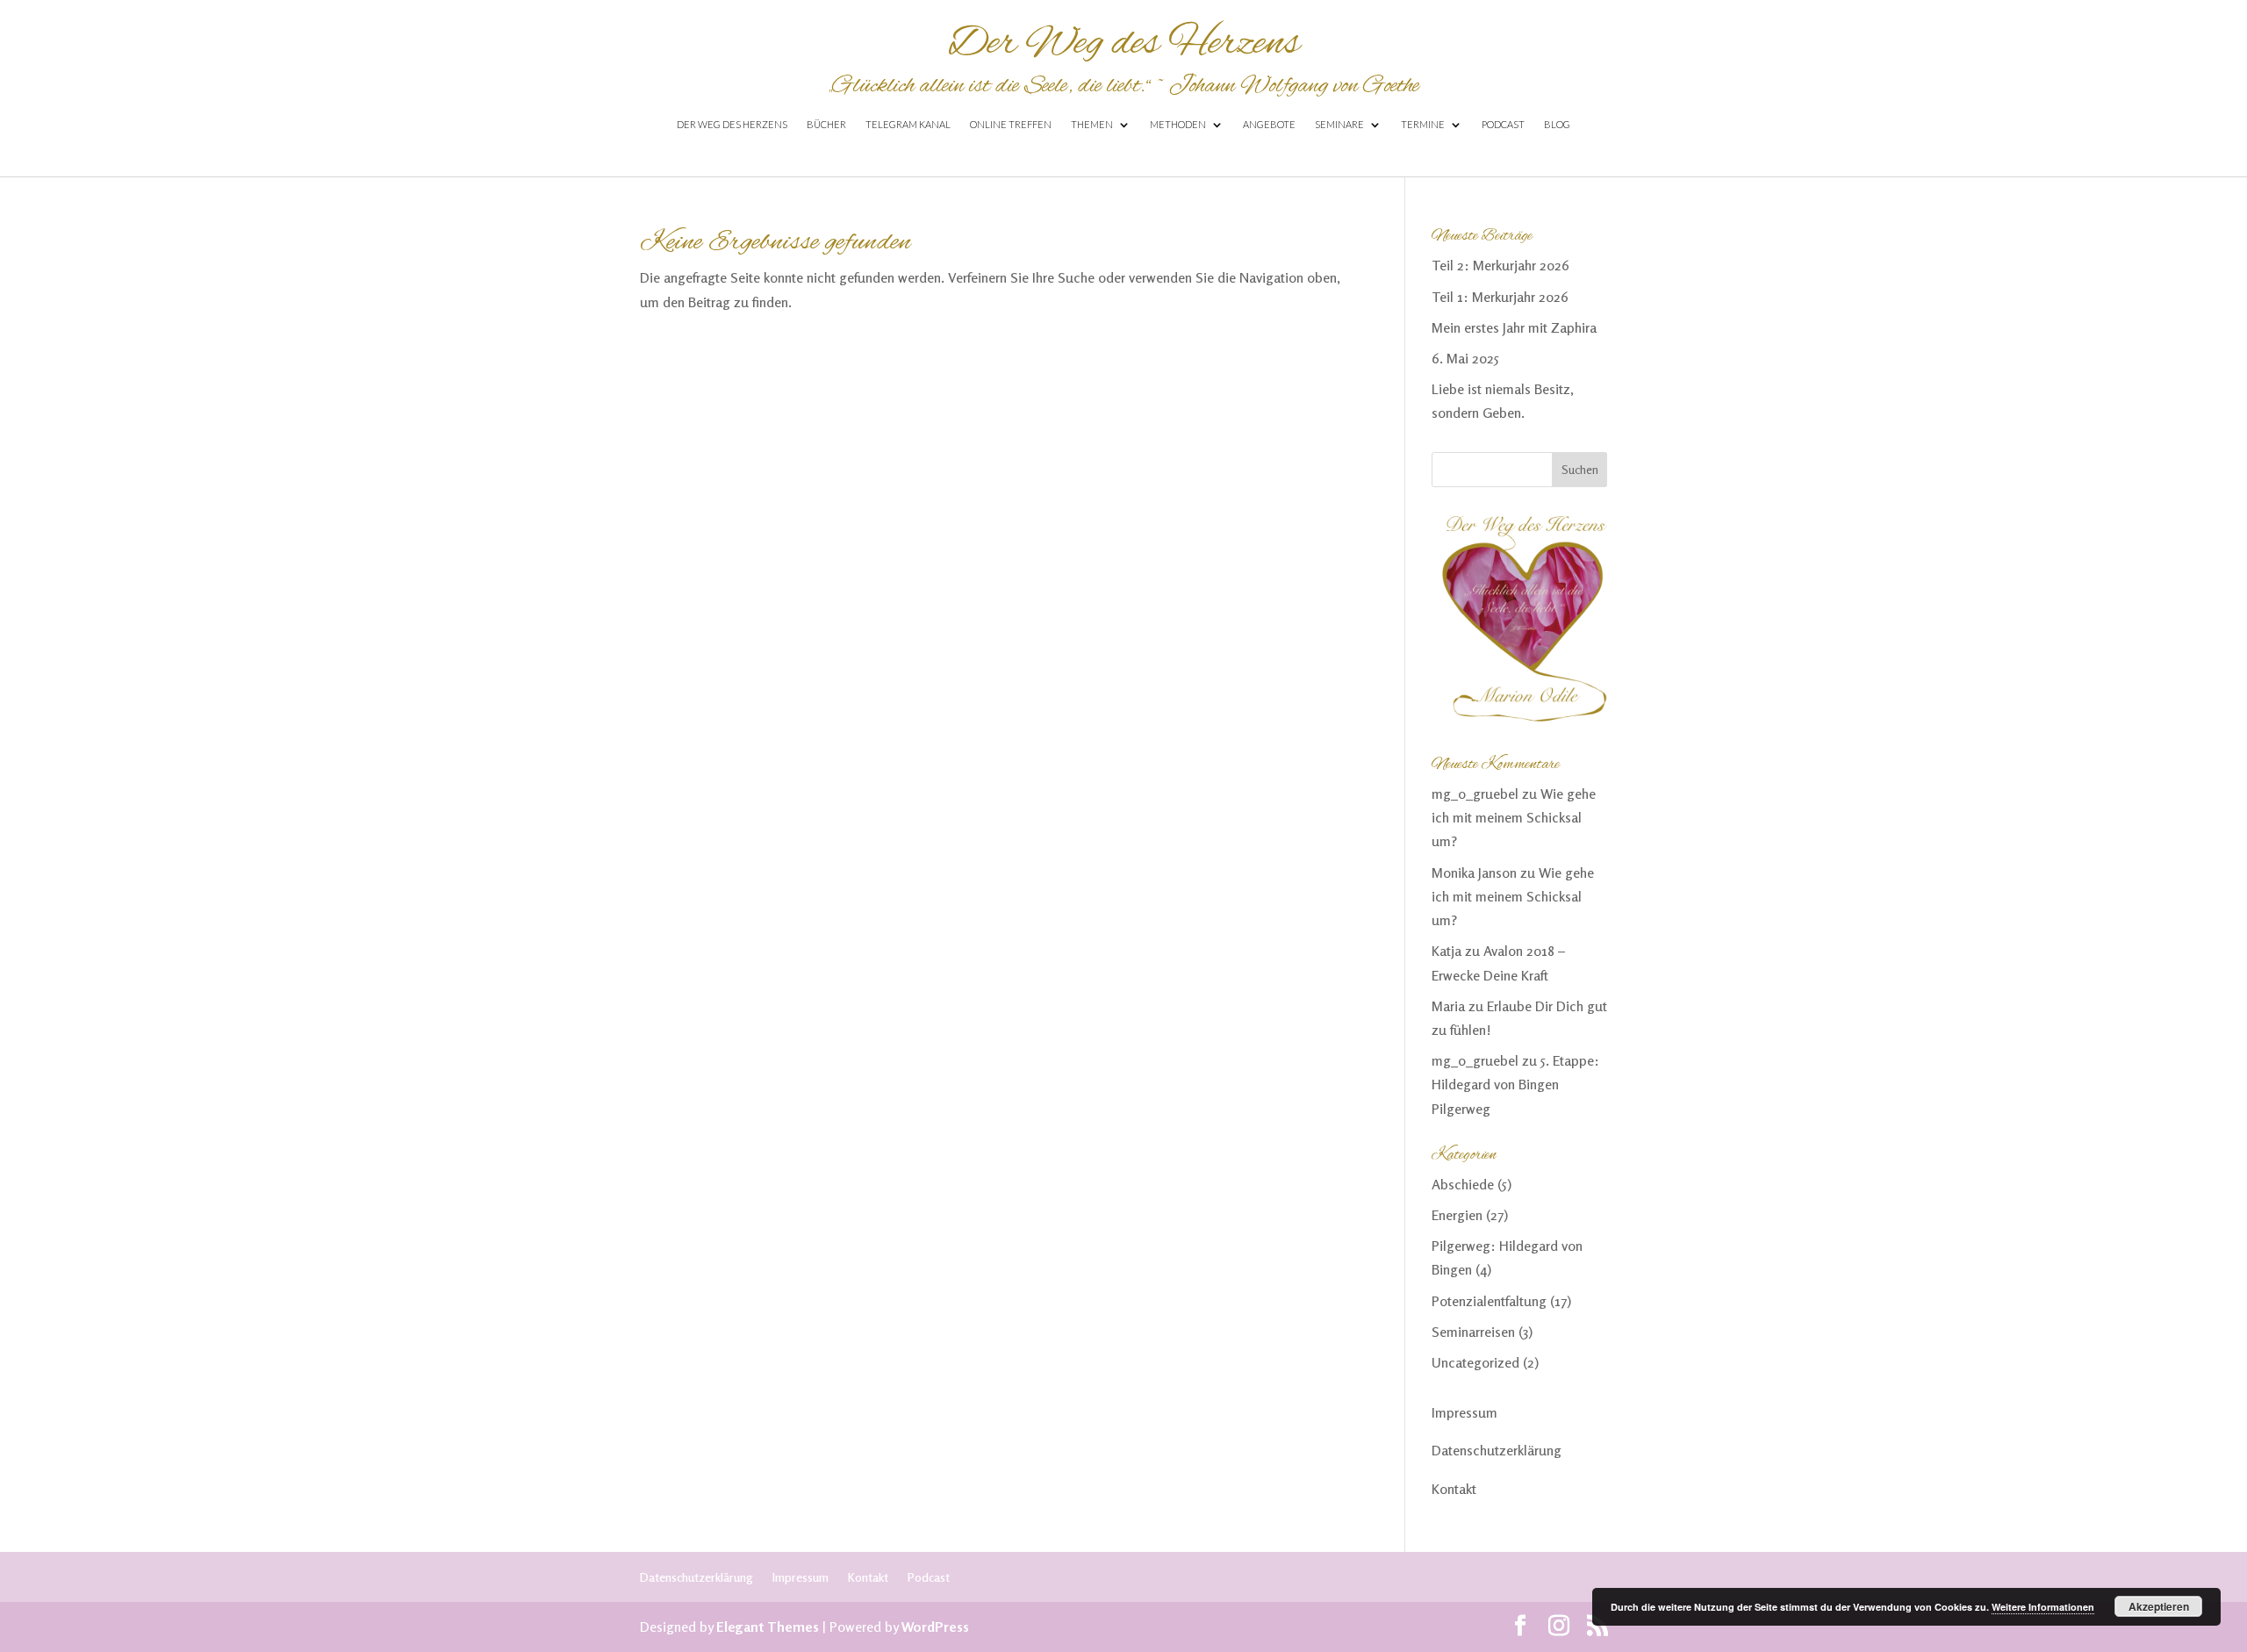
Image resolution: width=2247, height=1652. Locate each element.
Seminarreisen (1473, 1332)
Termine (1423, 124)
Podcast (1503, 124)
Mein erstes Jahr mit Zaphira (1514, 327)
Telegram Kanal (908, 124)
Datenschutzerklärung (1497, 1450)
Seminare (1339, 124)
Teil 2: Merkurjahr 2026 (1500, 265)
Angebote (1269, 124)
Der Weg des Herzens (732, 124)
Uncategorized (1475, 1362)
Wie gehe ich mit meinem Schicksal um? (1514, 817)
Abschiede (1463, 1184)
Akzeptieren (2159, 1606)
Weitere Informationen (2043, 1607)
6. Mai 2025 (1465, 358)
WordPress (935, 1627)
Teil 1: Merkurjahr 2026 (1500, 297)
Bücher (826, 124)
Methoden (1178, 124)
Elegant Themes (768, 1627)
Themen (1092, 124)
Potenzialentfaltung (1489, 1301)
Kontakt (1454, 1489)
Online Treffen (1011, 124)
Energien (1457, 1215)
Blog (1557, 124)
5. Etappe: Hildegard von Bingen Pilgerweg (1515, 1084)
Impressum (1464, 1412)
